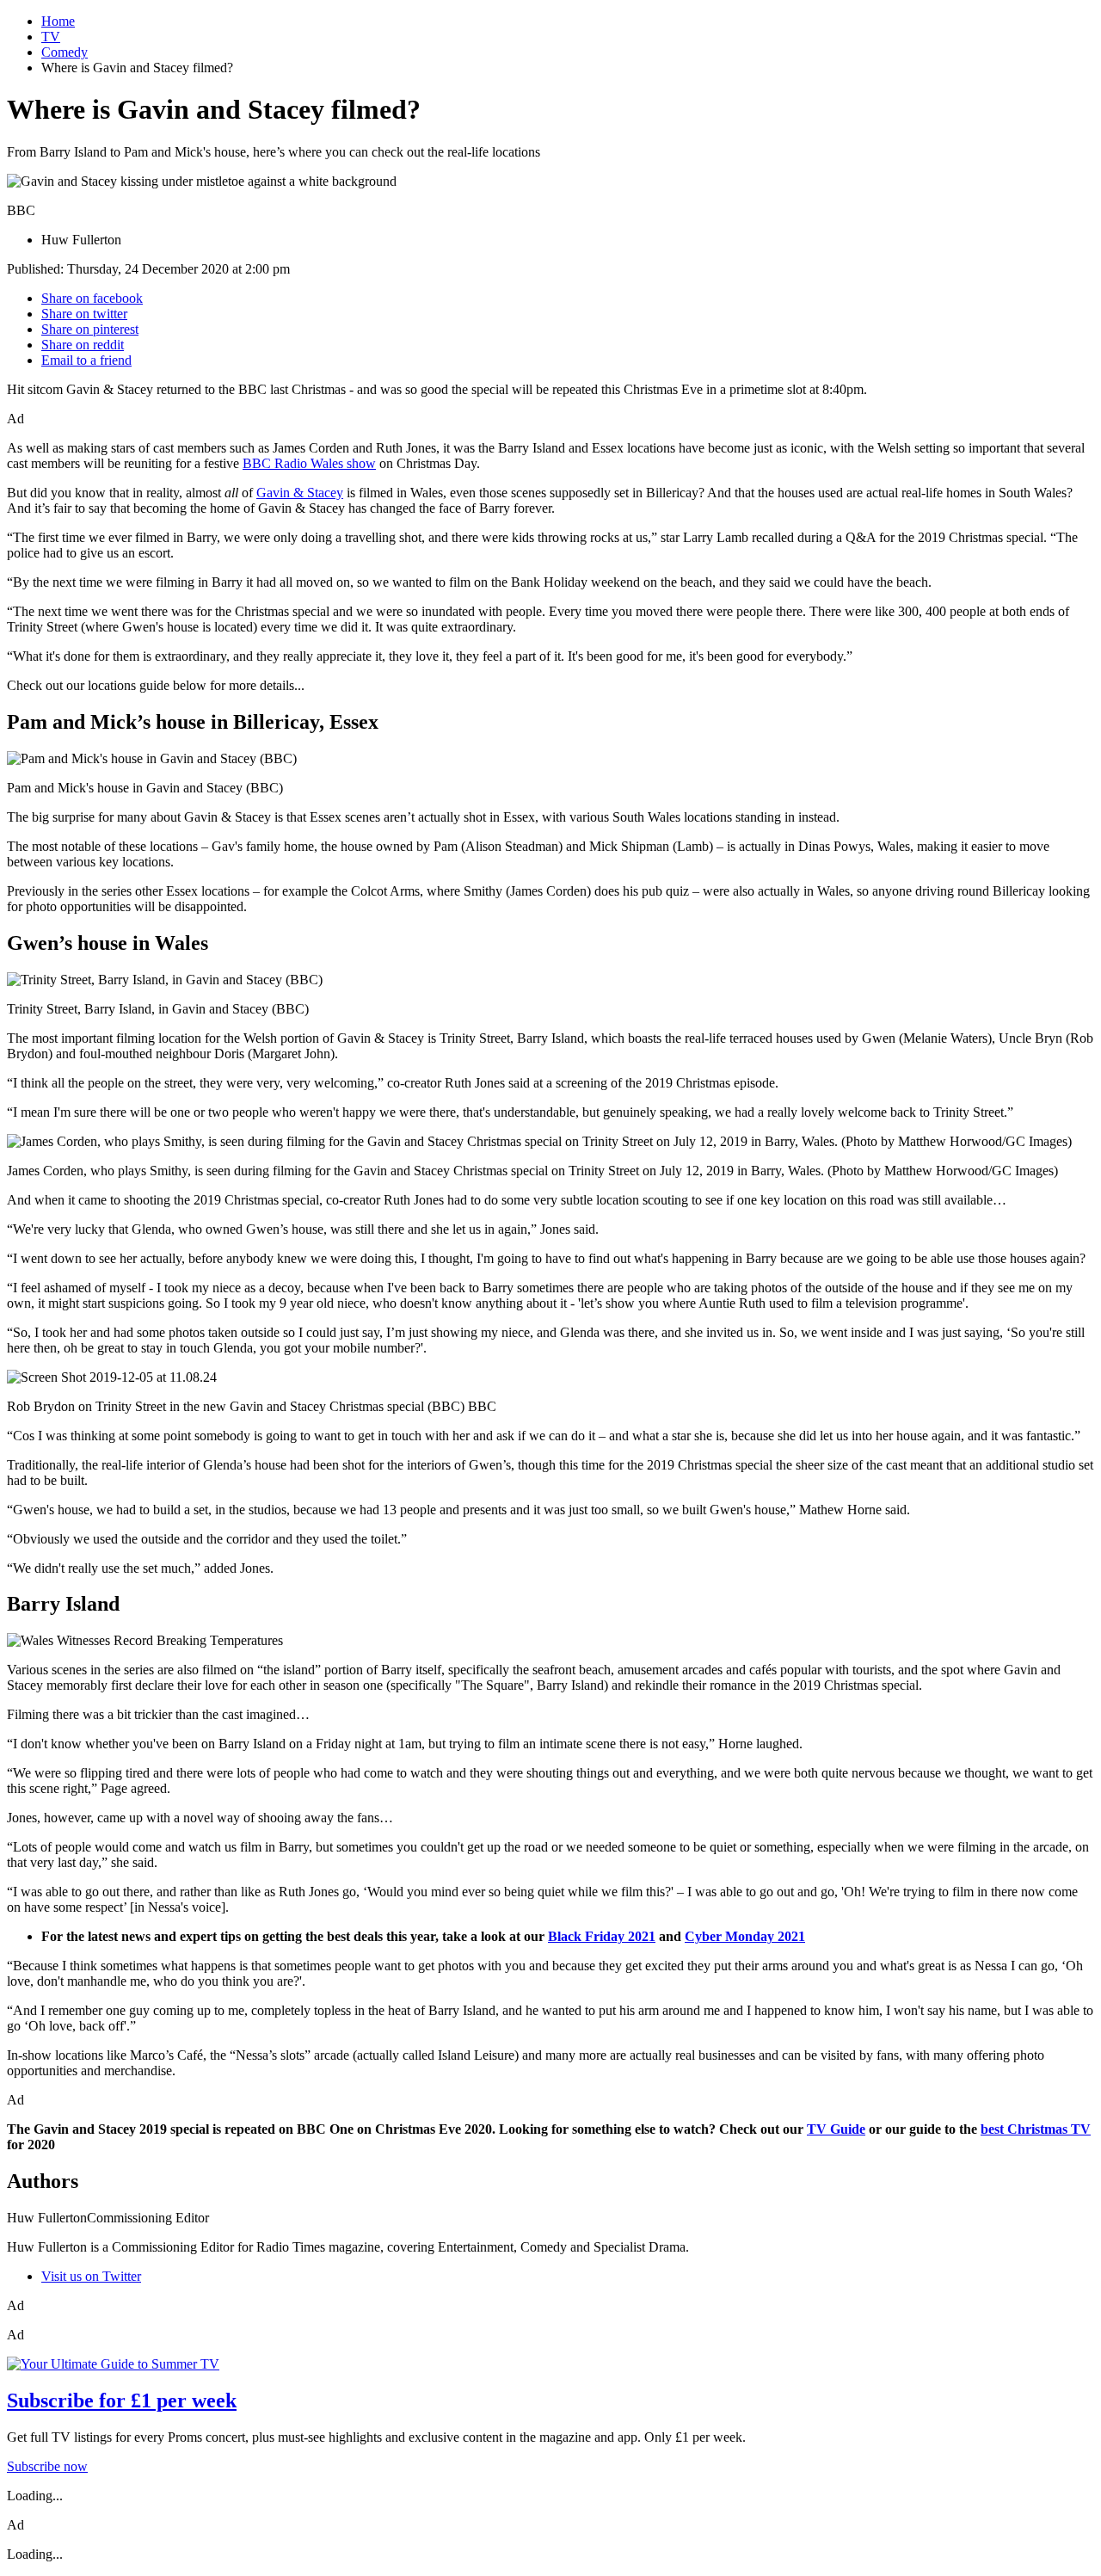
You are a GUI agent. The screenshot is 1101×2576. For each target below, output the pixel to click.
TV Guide (836, 2129)
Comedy (65, 52)
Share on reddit (83, 345)
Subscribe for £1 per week (122, 2400)
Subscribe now (47, 2466)
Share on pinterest (90, 329)
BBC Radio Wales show (309, 463)
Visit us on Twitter (91, 2276)
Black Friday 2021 (602, 1936)
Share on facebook (92, 298)
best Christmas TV (1036, 2129)
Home (58, 21)
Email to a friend (86, 360)
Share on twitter (84, 314)
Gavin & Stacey (300, 493)
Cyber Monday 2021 (745, 1936)
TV (51, 37)
